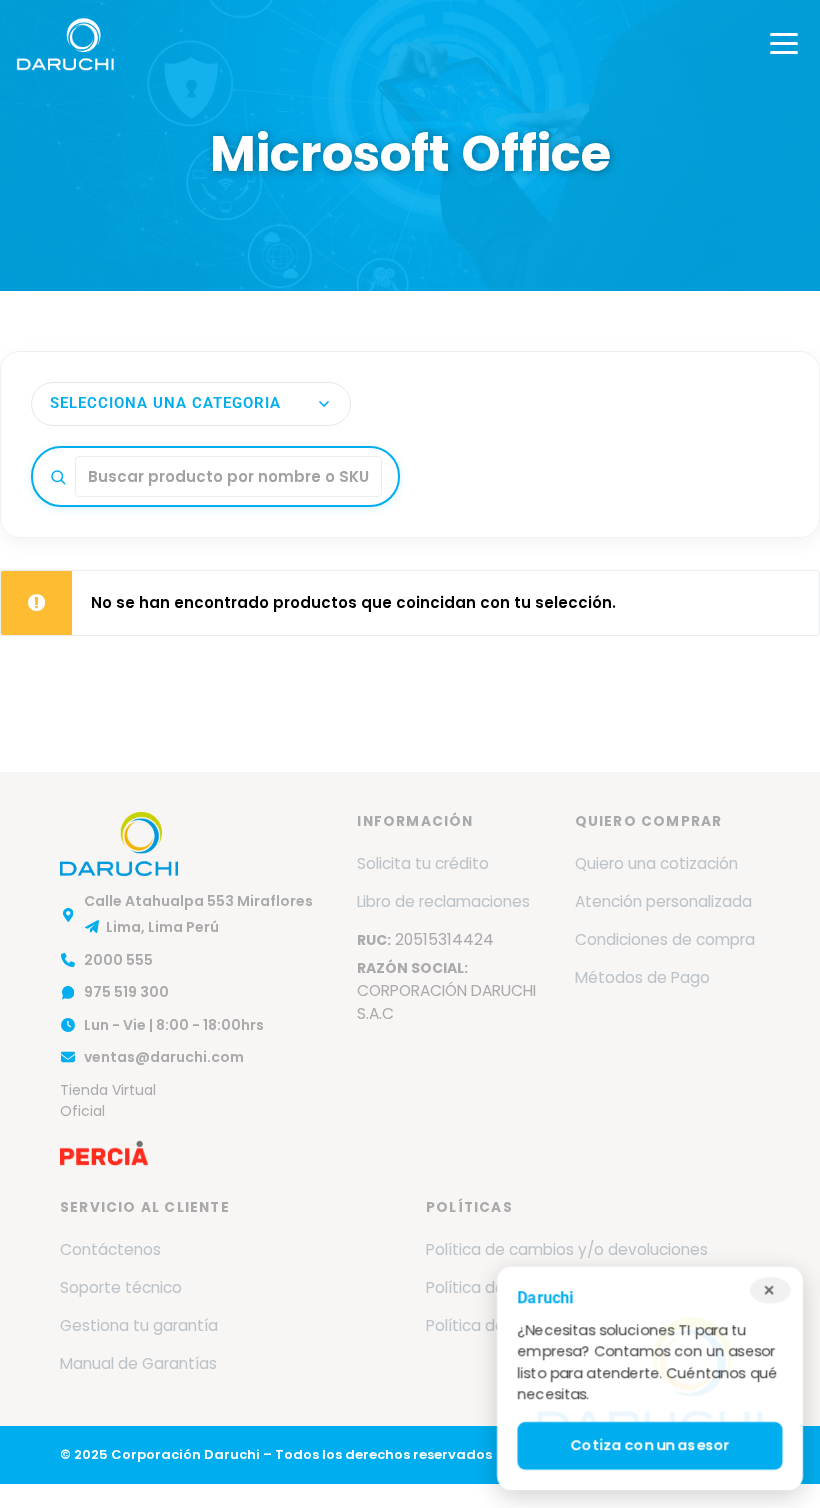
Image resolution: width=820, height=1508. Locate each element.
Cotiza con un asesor (650, 1446)
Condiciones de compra (665, 939)
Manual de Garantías (138, 1363)
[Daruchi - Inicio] (65, 44)
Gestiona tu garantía (139, 1325)
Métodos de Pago (642, 977)
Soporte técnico (121, 1287)
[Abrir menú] (784, 44)
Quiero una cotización (656, 863)
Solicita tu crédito (423, 863)
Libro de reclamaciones (443, 901)
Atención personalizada (663, 901)
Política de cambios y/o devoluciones (567, 1249)
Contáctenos (110, 1249)
